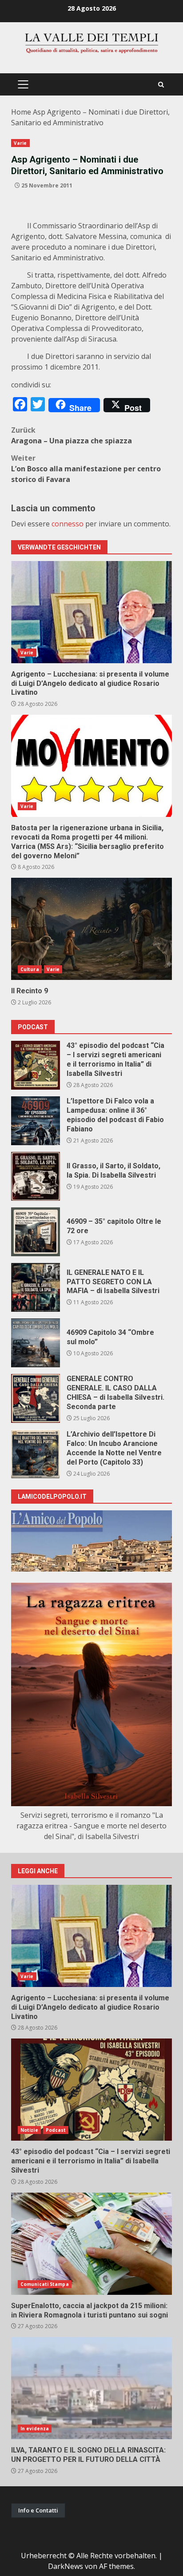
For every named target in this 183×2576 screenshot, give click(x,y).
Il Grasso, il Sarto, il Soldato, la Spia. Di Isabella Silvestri (36, 1176)
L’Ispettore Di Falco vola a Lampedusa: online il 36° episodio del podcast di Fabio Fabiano (36, 1121)
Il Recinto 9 (91, 929)
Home (21, 112)
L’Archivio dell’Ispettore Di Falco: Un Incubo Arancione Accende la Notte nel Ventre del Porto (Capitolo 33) (36, 1454)
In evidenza (35, 2429)
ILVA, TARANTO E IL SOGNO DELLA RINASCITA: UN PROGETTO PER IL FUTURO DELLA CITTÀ (91, 2388)
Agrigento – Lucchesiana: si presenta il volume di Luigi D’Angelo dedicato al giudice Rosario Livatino (91, 612)
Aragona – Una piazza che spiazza (72, 435)
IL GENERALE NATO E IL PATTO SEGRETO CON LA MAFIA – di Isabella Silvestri (36, 1287)
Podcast (56, 2130)
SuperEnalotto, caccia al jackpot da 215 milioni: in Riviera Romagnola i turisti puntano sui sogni (91, 2244)
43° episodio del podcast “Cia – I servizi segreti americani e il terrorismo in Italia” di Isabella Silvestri (36, 1065)
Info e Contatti (38, 2510)
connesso (68, 524)
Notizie (29, 2130)
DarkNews (66, 2566)
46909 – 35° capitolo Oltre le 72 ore (36, 1232)
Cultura (30, 969)
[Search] (161, 85)
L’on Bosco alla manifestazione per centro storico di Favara (86, 469)
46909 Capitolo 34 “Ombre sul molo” (36, 1343)
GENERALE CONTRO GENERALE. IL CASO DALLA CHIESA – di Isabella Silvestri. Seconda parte (36, 1398)
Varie (20, 143)
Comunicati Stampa (45, 2284)
